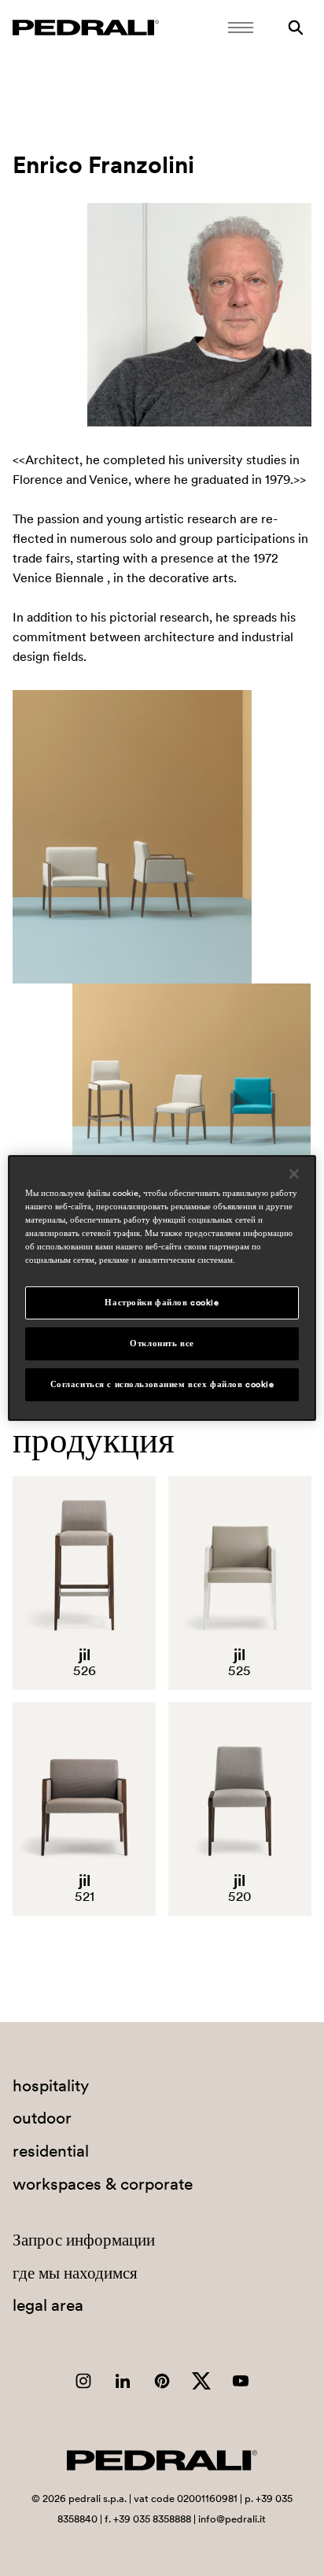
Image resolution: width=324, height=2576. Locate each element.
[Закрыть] (294, 1174)
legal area (48, 2305)
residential (51, 2151)
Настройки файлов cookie (162, 1302)
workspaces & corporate (103, 2184)
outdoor (42, 2118)
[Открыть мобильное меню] (241, 28)
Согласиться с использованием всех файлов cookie (162, 1384)
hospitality (51, 2085)
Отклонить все (162, 1343)
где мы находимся (75, 2273)
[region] (162, 1288)
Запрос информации (84, 2240)
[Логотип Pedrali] (86, 28)
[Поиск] (296, 28)
